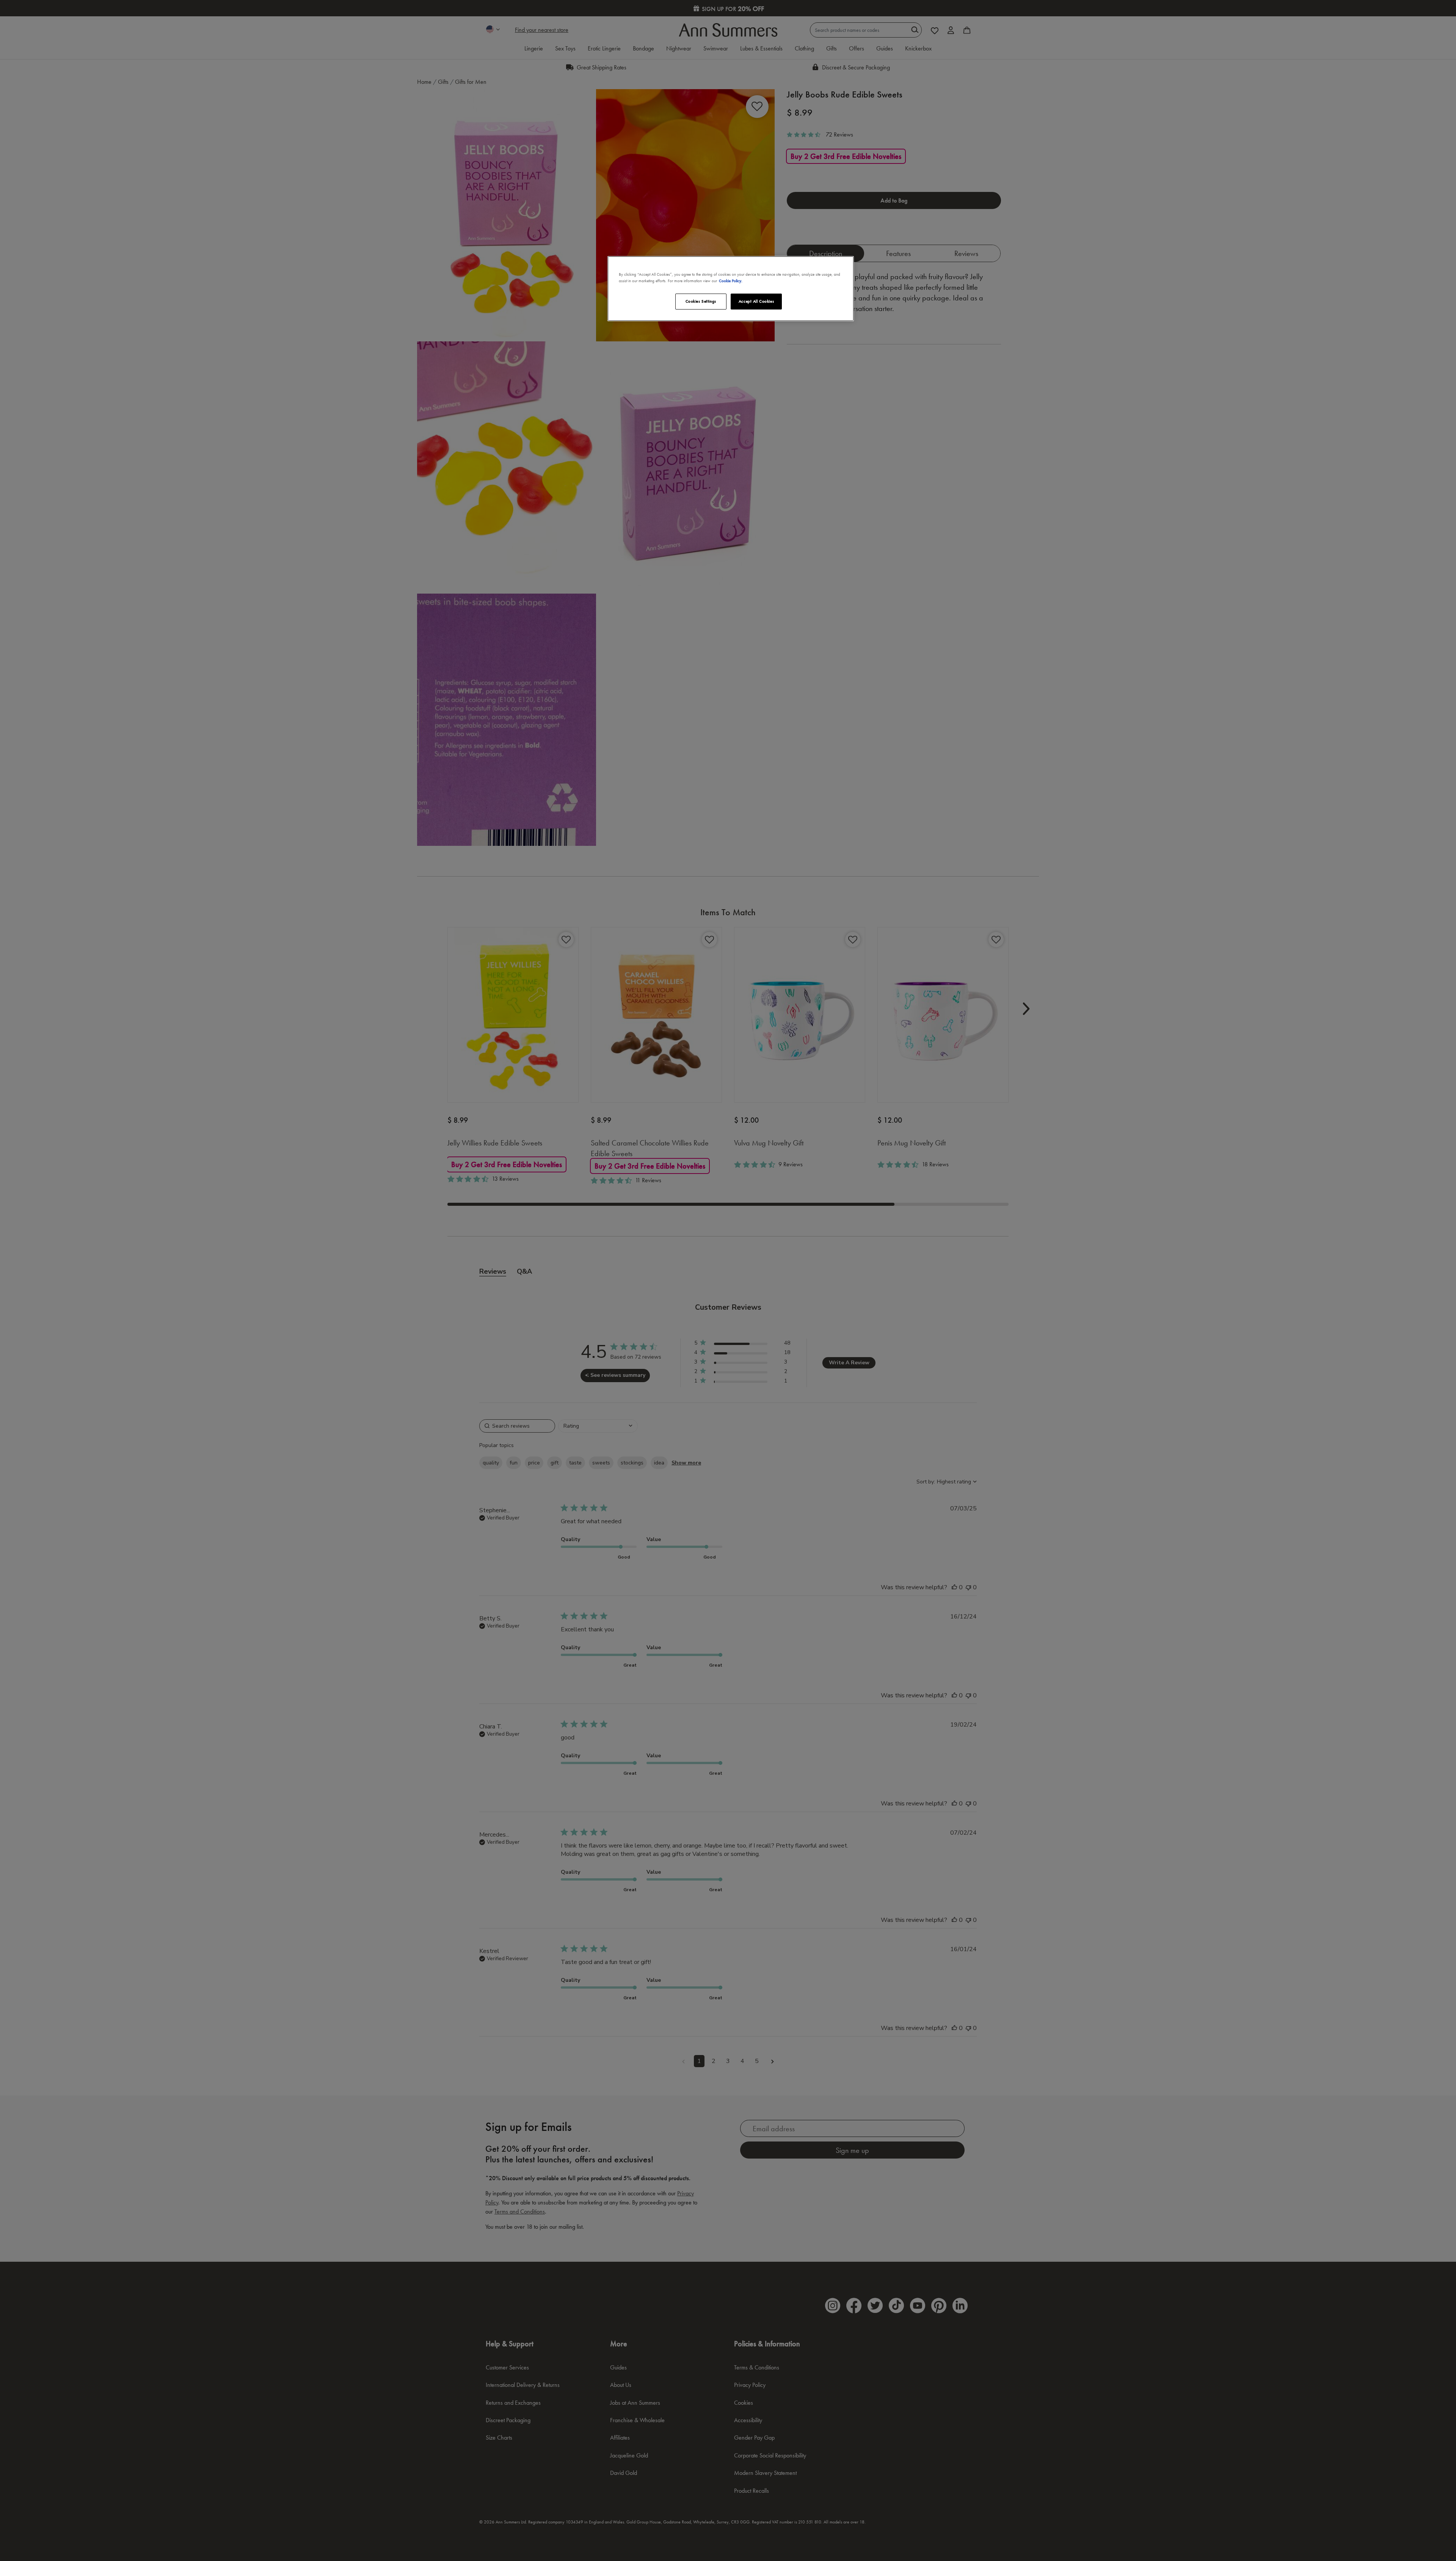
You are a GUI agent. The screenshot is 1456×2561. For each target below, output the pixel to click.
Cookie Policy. (731, 281)
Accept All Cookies (756, 301)
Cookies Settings (701, 301)
